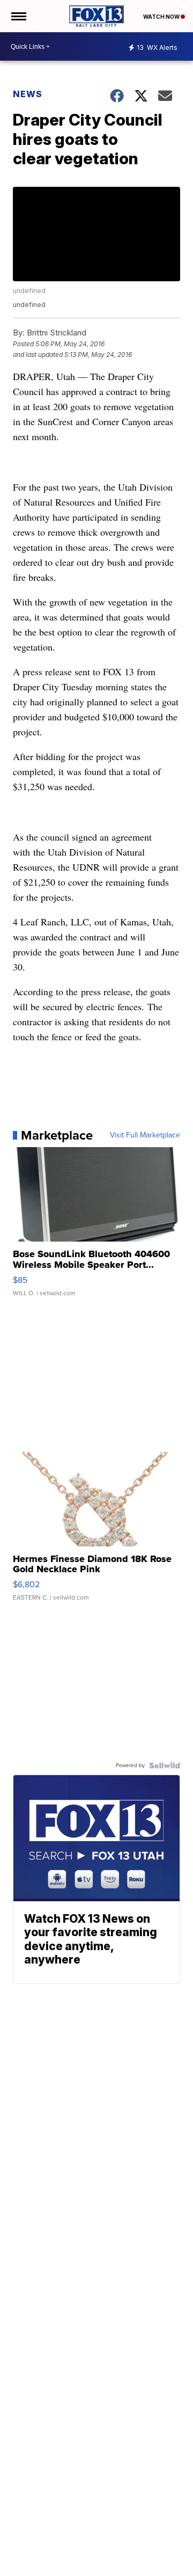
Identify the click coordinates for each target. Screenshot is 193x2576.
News (28, 94)
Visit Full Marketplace (145, 1135)
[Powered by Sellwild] (165, 1765)
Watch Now (162, 17)
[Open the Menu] (18, 16)
